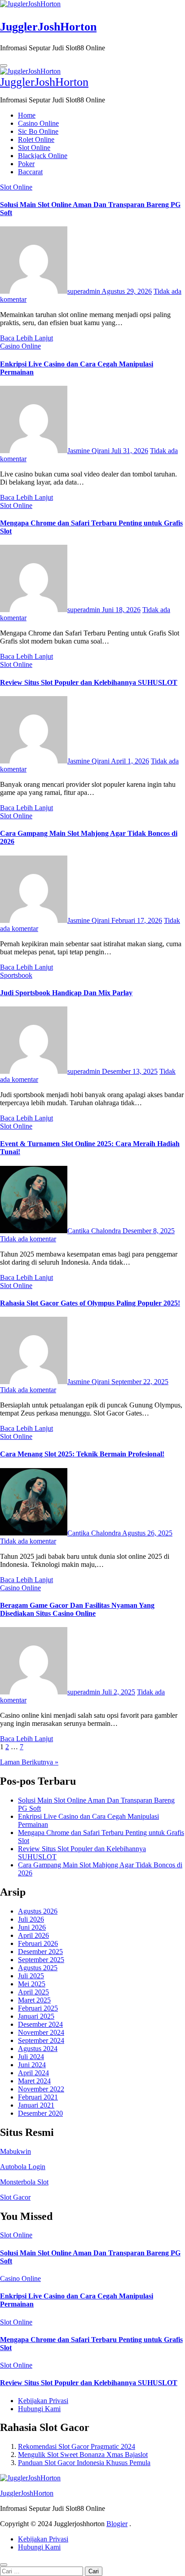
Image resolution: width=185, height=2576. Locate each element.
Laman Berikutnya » (29, 1762)
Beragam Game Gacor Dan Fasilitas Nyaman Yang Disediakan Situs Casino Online (77, 1609)
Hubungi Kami (39, 2409)
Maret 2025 (34, 2000)
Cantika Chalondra (95, 1231)
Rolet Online (36, 139)
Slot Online (34, 148)
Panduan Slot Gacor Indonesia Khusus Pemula (84, 2463)
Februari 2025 (38, 2008)
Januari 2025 (36, 2016)
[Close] (4, 2565)
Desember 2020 (40, 2113)
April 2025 (33, 1992)
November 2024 (41, 2032)
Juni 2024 (32, 2065)
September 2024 (41, 2040)
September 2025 (41, 1960)
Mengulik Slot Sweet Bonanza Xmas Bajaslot (83, 2455)
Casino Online (38, 123)
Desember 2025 (40, 1952)
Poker (26, 164)
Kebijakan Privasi (43, 2401)
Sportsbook (16, 975)
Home (27, 115)
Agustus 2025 (38, 1968)
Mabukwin (15, 2151)
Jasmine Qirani (89, 451)
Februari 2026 (38, 1943)
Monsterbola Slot (24, 2182)
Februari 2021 (38, 2097)
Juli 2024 (31, 2057)
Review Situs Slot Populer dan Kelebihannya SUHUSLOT (89, 682)
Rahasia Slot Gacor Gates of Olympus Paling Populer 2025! (90, 1303)
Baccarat (30, 172)
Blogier (117, 2524)
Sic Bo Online (38, 131)
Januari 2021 (36, 2105)
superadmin (84, 291)
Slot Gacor (15, 2197)
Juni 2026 (32, 1927)
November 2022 (41, 2089)
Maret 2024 (34, 2081)
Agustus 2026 (38, 1911)
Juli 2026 (31, 1919)
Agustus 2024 (38, 2049)
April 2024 (33, 2073)
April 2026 (33, 1935)
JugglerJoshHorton (48, 27)
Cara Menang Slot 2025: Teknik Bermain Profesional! (82, 1454)
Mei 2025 (32, 1984)
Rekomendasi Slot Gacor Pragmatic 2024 (77, 2446)
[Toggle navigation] (4, 66)
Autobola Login (23, 2167)
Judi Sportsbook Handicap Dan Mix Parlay (66, 993)
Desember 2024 (40, 2024)
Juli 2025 (31, 1976)
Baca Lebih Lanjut (26, 338)
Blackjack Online (43, 156)
